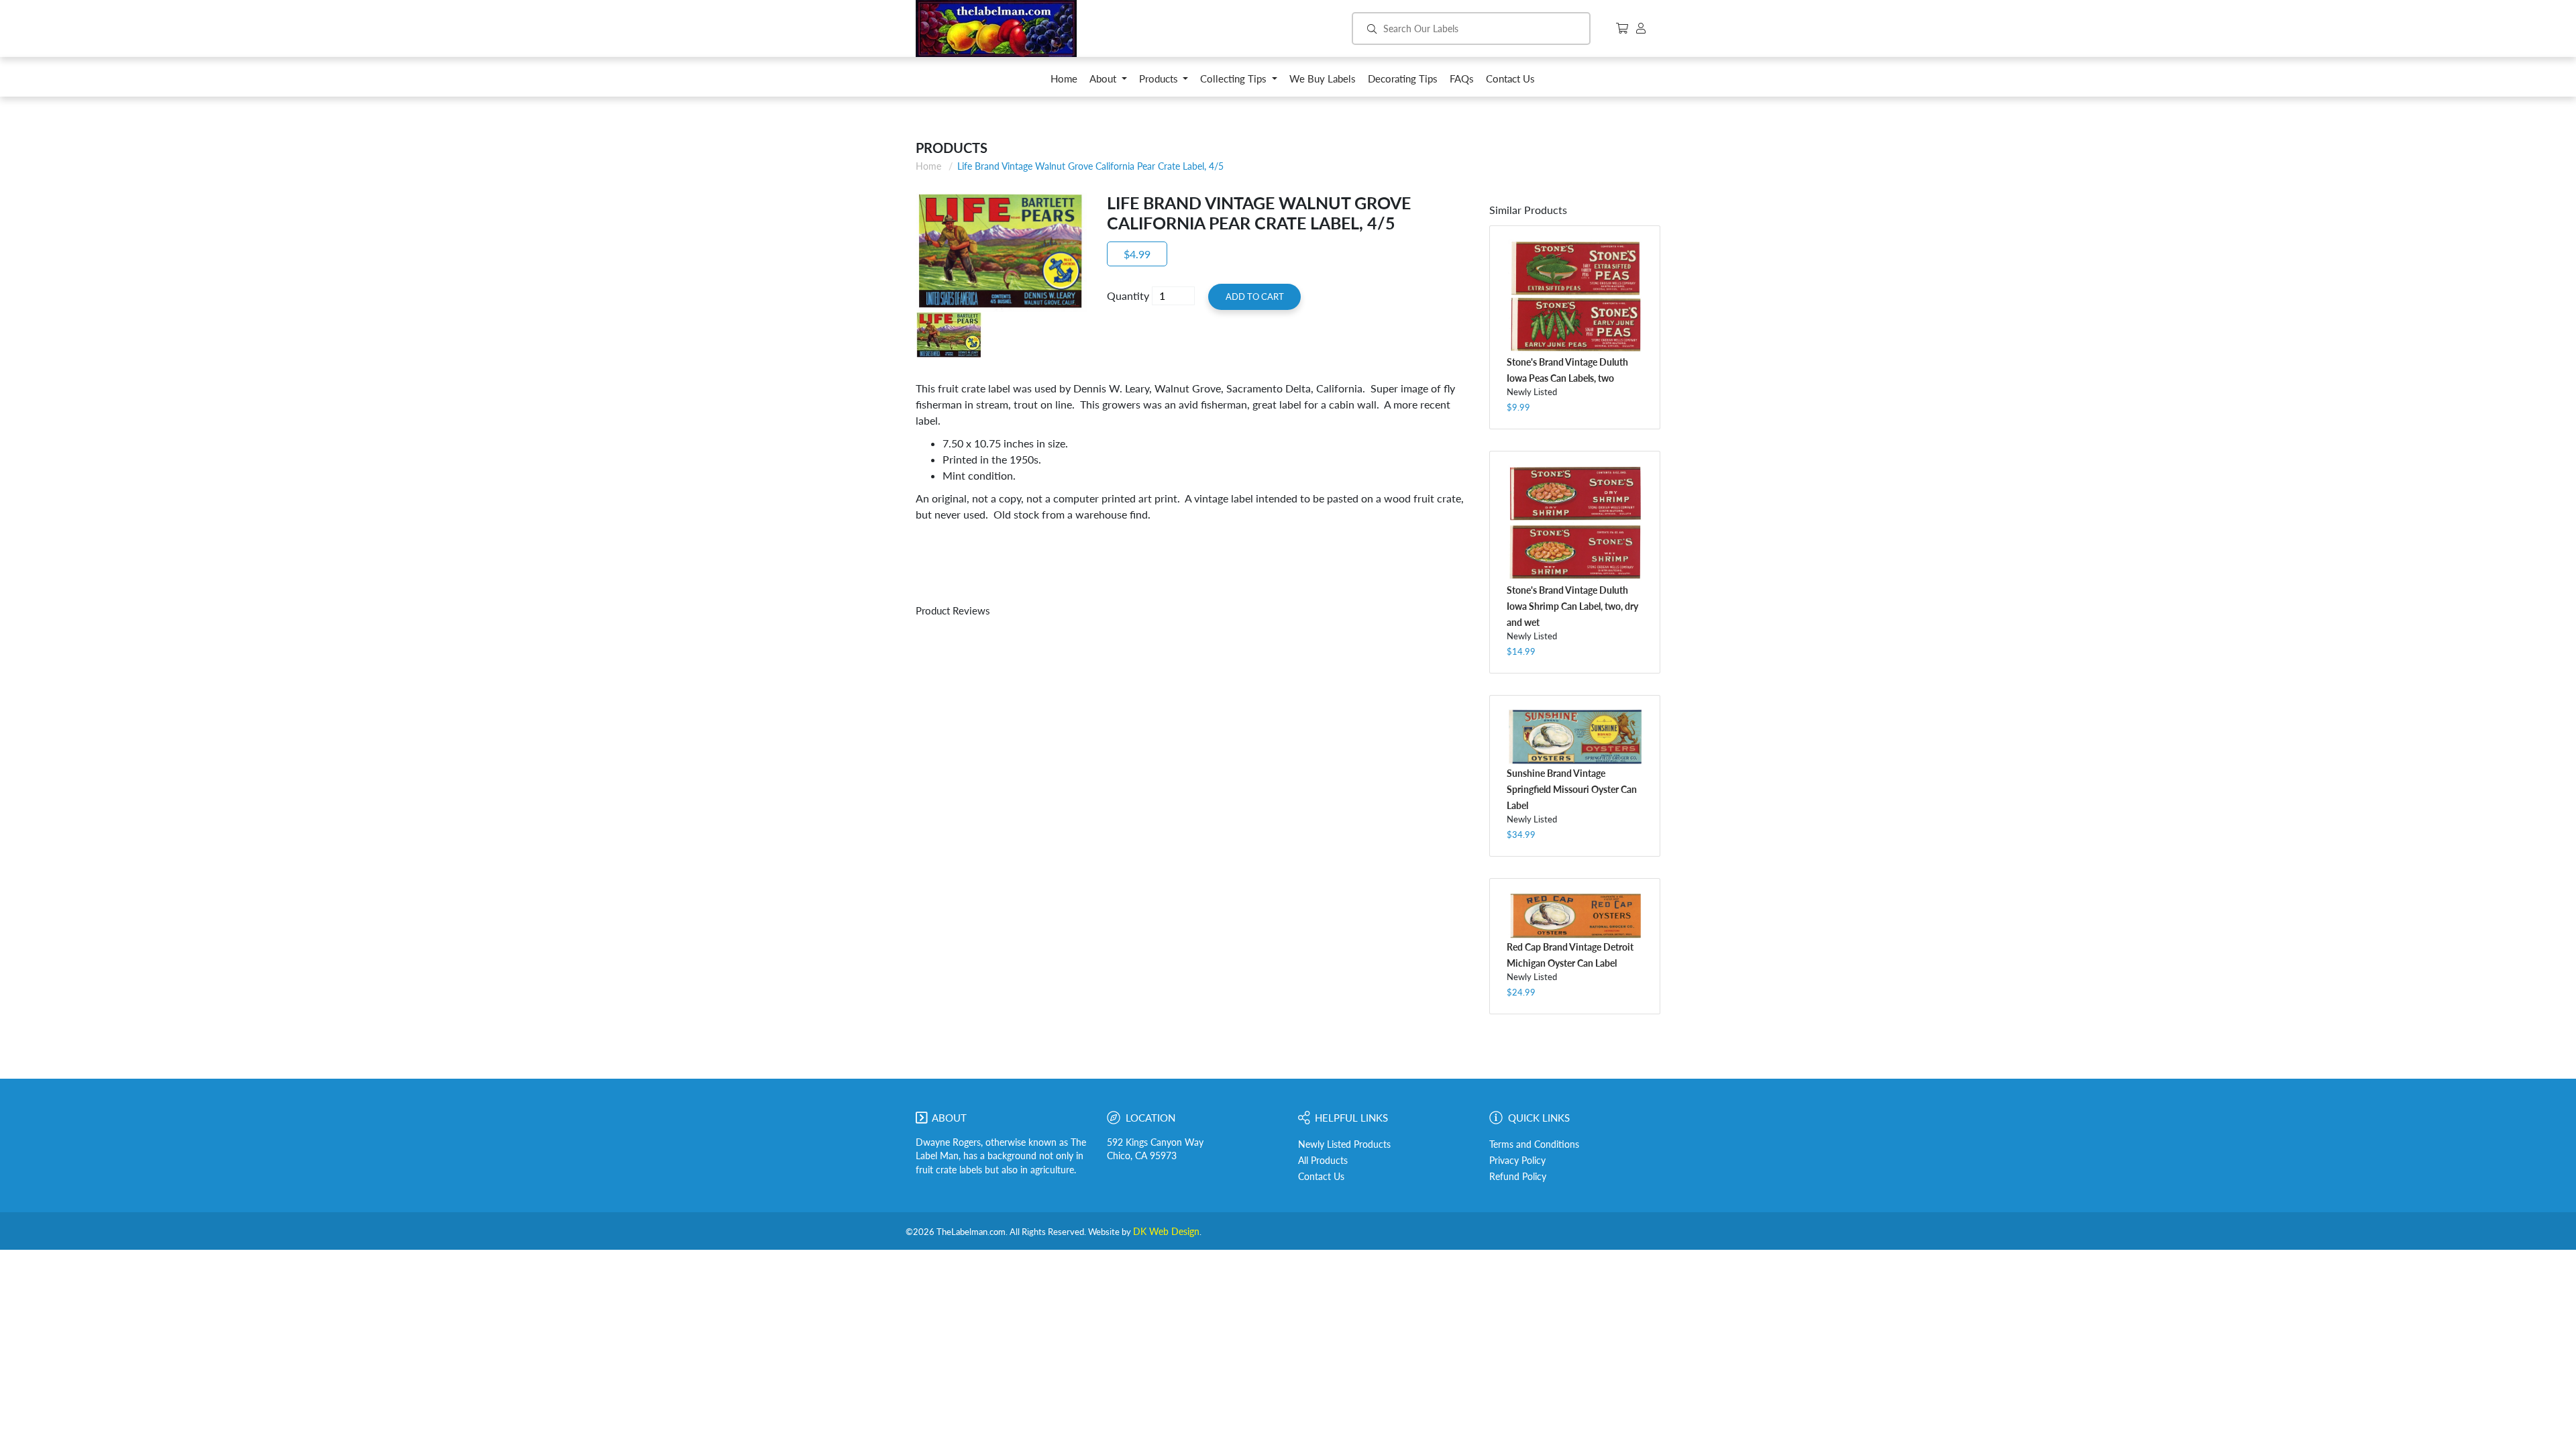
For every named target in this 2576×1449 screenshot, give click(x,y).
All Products (1323, 1161)
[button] (1108, 82)
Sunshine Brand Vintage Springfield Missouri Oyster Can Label (1572, 789)
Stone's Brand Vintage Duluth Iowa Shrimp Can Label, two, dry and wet (1572, 606)
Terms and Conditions (1534, 1144)
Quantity (1128, 296)
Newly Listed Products (1344, 1144)
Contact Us (1321, 1177)
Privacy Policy (1517, 1161)
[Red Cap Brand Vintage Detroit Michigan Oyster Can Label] (1575, 915)
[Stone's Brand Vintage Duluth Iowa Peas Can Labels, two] (1575, 297)
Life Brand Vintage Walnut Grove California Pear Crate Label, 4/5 (1090, 166)
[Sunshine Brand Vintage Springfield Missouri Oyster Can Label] (1575, 737)
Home (928, 166)
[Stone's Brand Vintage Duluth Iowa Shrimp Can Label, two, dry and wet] (1575, 523)
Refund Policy (1518, 1177)
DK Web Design (1166, 1232)
